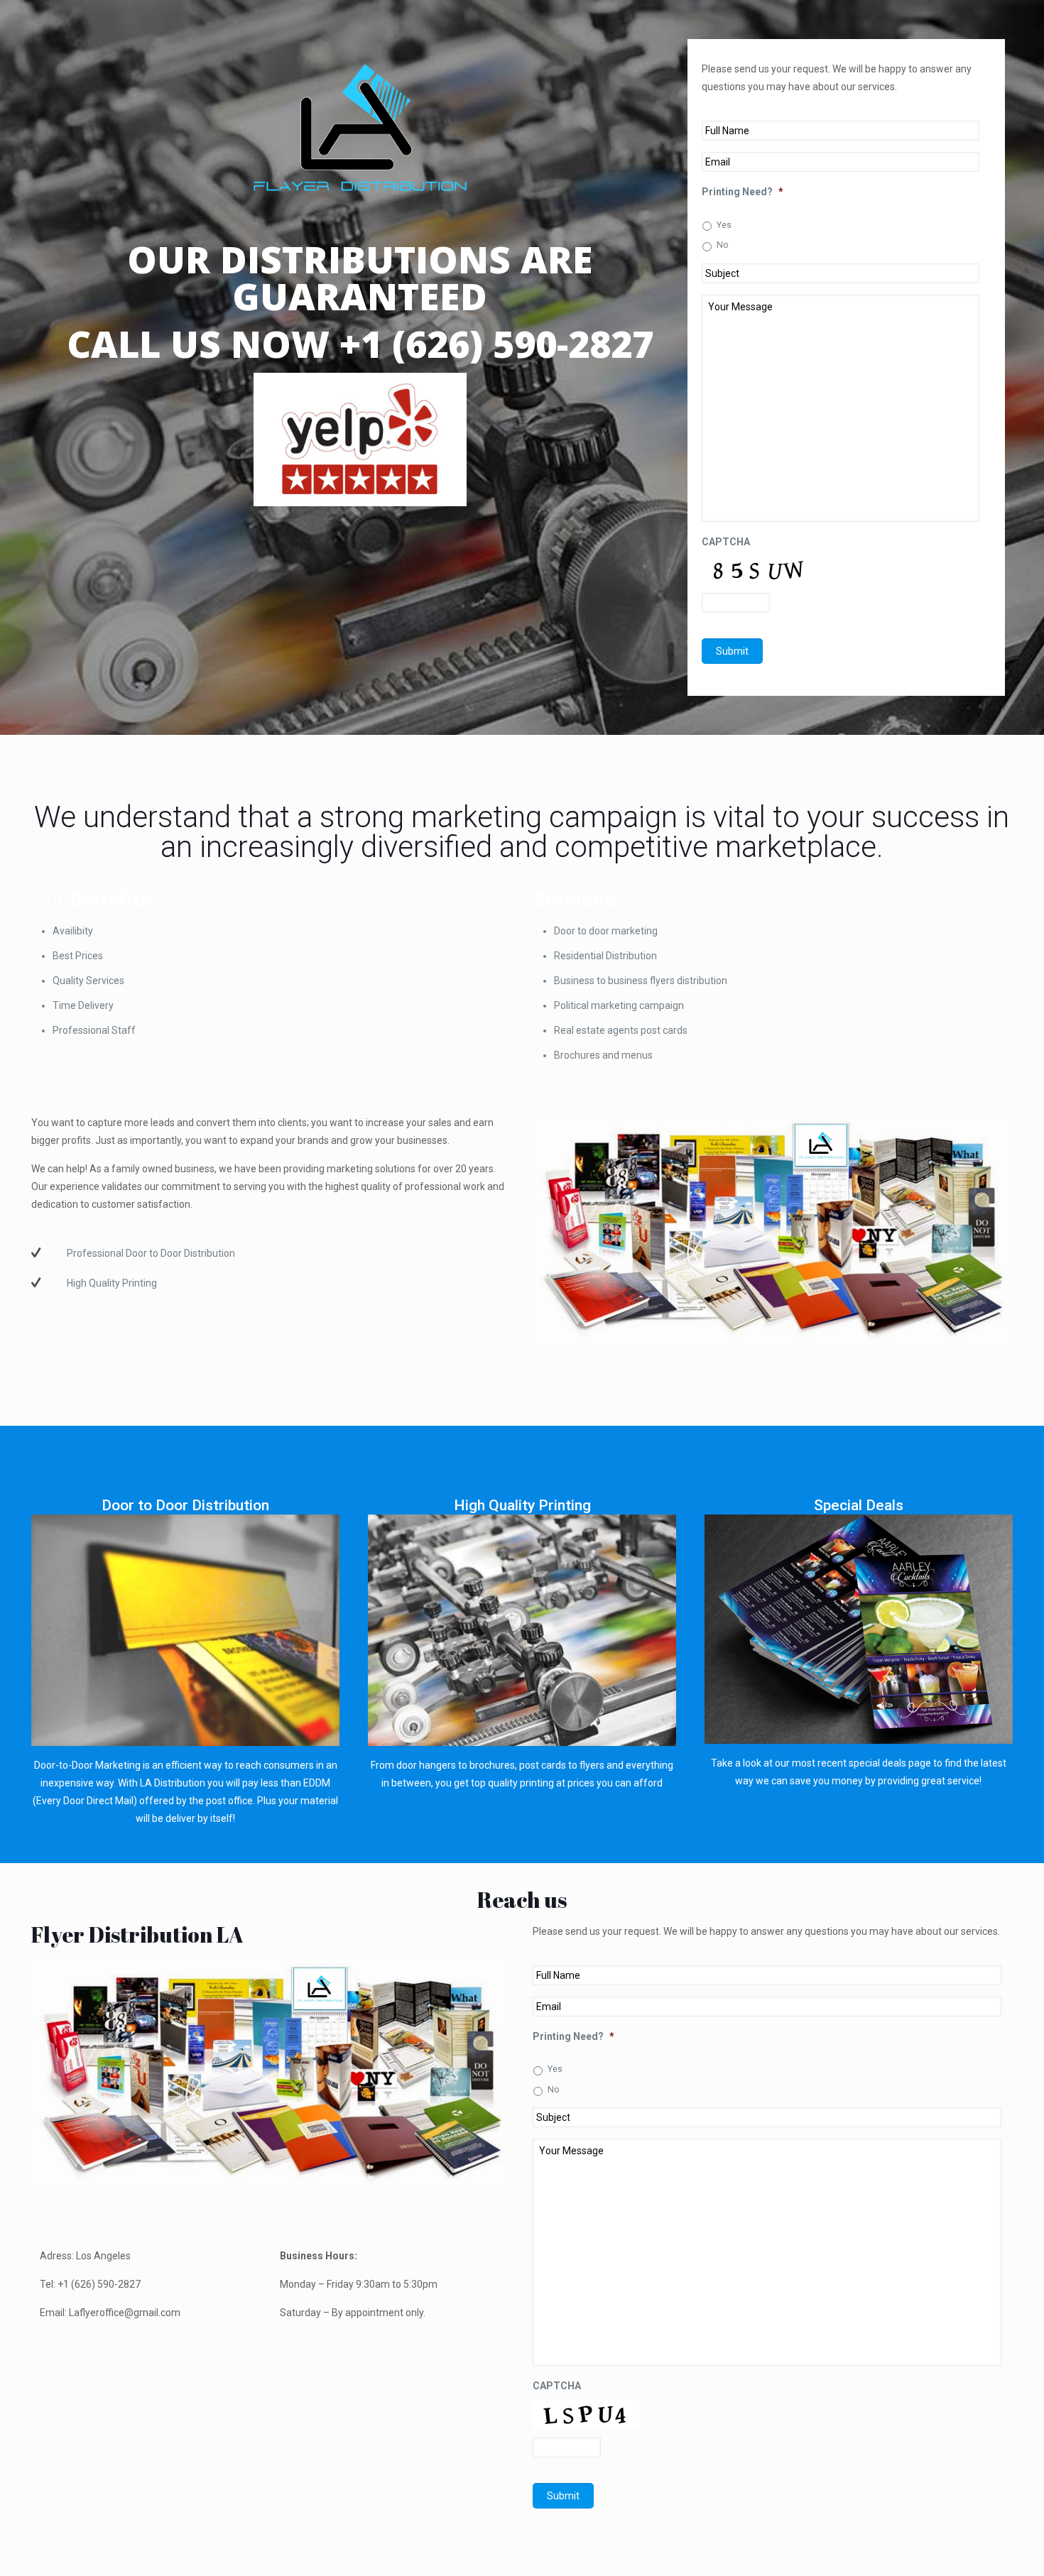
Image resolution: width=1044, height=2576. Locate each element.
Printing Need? (743, 192)
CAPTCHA (726, 542)
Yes (724, 225)
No (723, 245)
